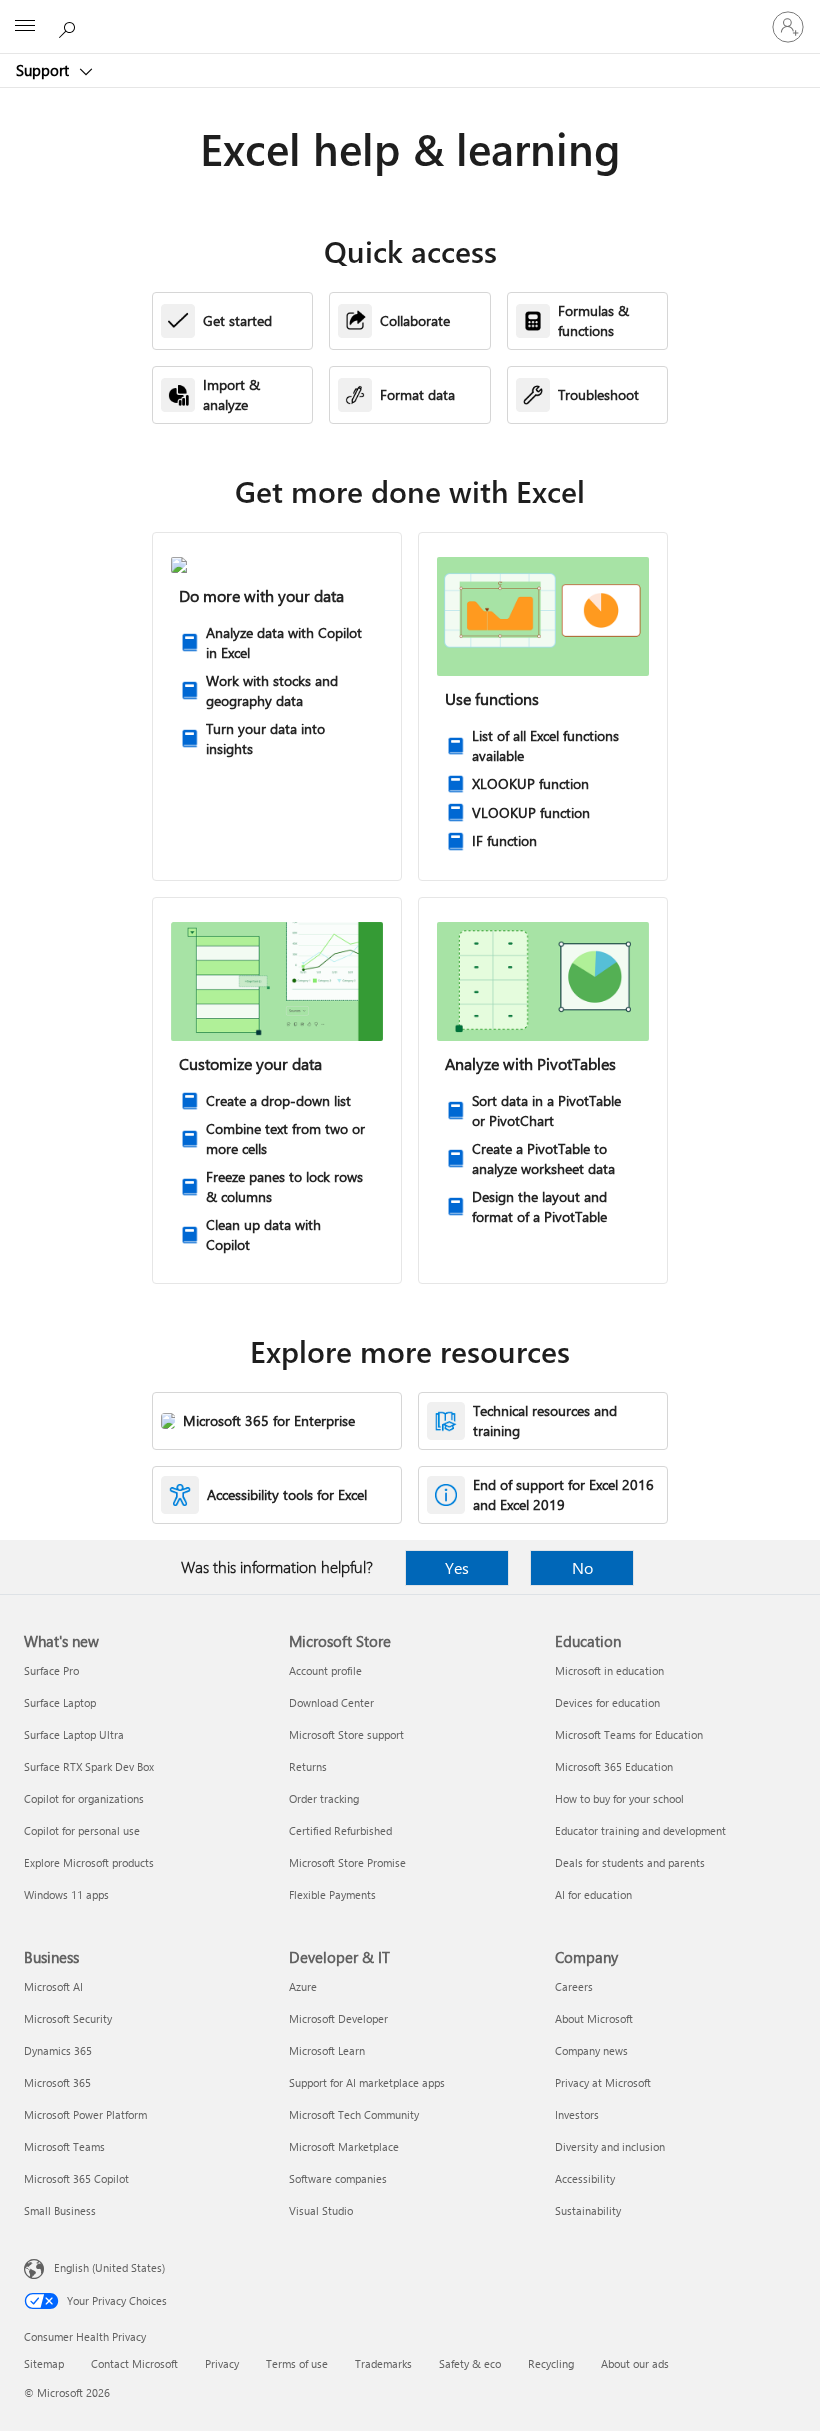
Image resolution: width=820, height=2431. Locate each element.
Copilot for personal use (82, 1830)
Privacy (222, 2363)
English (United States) (109, 2267)
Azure (303, 1986)
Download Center (331, 1702)
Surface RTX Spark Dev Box (89, 1766)
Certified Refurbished (340, 1830)
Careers (574, 1986)
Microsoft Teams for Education (629, 1734)
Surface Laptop (60, 1702)
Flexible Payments (332, 1894)
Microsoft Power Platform (85, 2114)
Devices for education (607, 1702)
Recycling (551, 2363)
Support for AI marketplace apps (367, 2082)
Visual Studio (321, 2210)
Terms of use (297, 2363)
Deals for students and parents (630, 1862)
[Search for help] (70, 26)
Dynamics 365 (58, 2050)
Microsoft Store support (346, 1734)
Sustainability (588, 2210)
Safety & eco (470, 2363)
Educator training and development (640, 1830)
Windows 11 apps (66, 1894)
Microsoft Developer (338, 2018)
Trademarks (383, 2363)
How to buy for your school (619, 1798)
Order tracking (324, 1798)
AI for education (593, 1894)
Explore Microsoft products (89, 1862)
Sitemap (44, 2363)
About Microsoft (594, 2018)
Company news (591, 2050)
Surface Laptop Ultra (74, 1734)
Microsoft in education (609, 1670)
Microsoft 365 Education (614, 1766)
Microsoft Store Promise (347, 1862)
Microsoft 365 (57, 2082)
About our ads (635, 2363)
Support (44, 70)
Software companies (338, 2178)
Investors (577, 2114)
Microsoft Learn (327, 2050)
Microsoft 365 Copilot (76, 2178)
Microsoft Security (68, 2018)
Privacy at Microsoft (603, 2082)
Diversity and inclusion (610, 2146)
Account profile (325, 1670)
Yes (457, 1567)
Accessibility (585, 2178)
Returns (308, 1766)
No (582, 1567)
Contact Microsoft (134, 2363)
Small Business (60, 2210)
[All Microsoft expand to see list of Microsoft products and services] (25, 27)
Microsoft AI (53, 1986)
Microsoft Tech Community (354, 2114)
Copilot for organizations (84, 1798)
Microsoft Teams (64, 2146)
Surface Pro (51, 1670)
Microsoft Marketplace (344, 2146)
